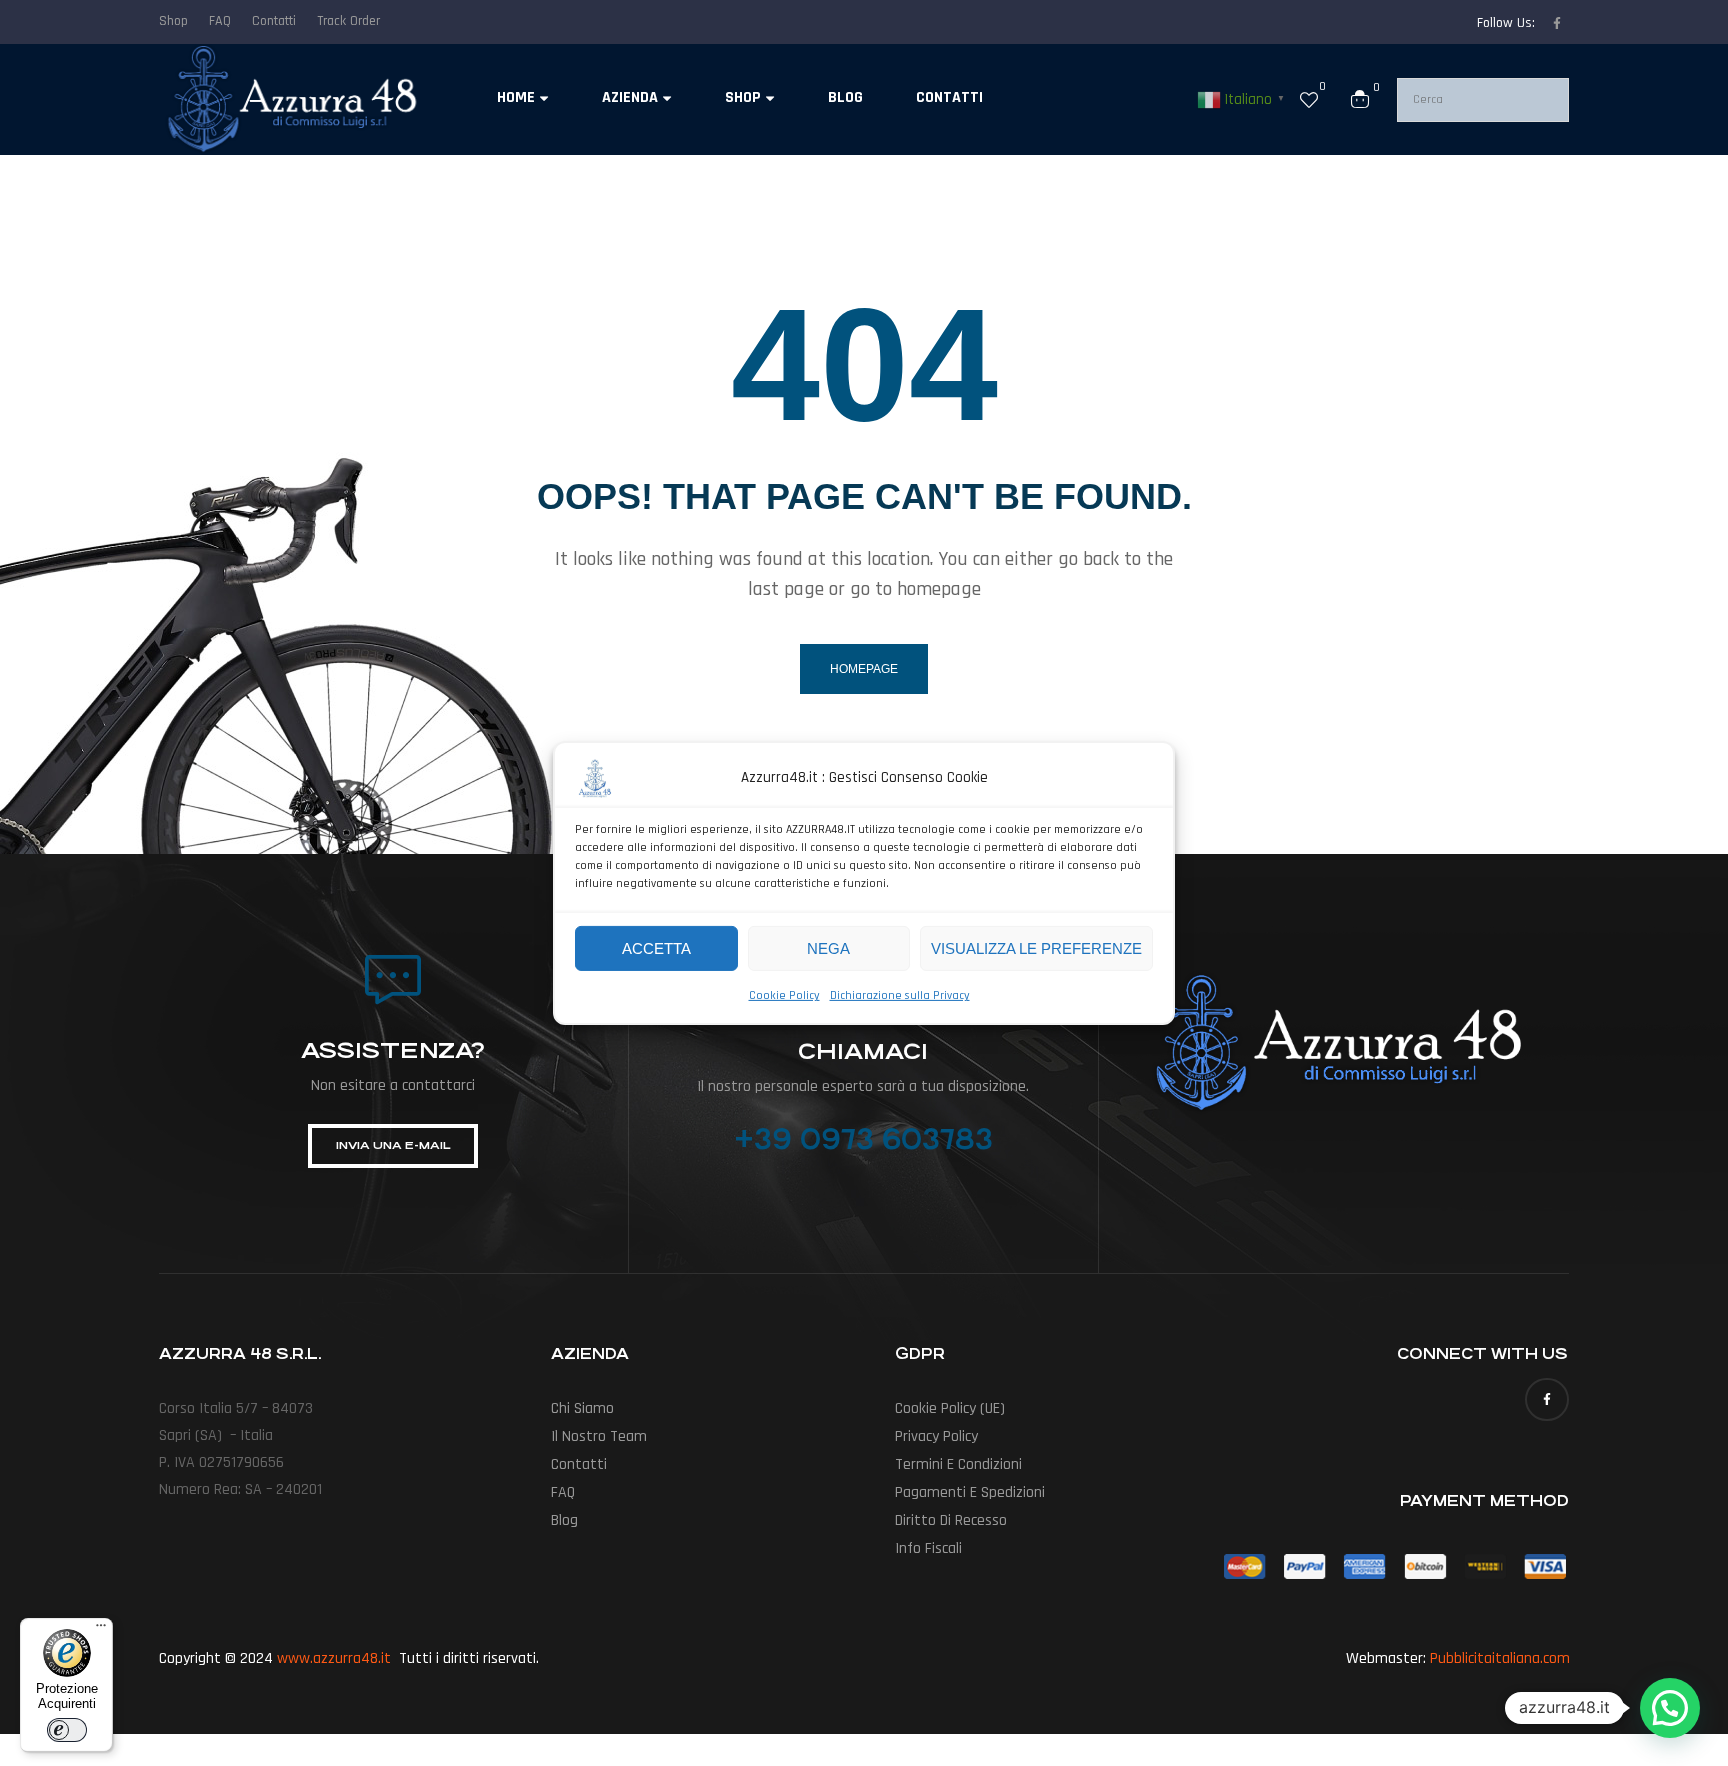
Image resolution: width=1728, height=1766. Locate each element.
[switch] (67, 1730)
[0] (1309, 99)
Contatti (579, 1464)
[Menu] (101, 1630)
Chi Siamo (582, 1408)
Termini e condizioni (958, 1464)
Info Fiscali (928, 1548)
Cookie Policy (784, 995)
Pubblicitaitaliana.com (1500, 1658)
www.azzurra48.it (334, 1658)
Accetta (656, 947)
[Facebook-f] (1557, 23)
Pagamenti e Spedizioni (970, 1492)
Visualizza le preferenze (1036, 947)
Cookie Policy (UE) (950, 1408)
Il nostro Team (599, 1436)
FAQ (563, 1492)
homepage (864, 669)
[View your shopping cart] (1360, 99)
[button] (1670, 1708)
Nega (828, 947)
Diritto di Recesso (951, 1520)
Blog (564, 1520)
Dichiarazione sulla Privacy (900, 995)
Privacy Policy (936, 1436)
